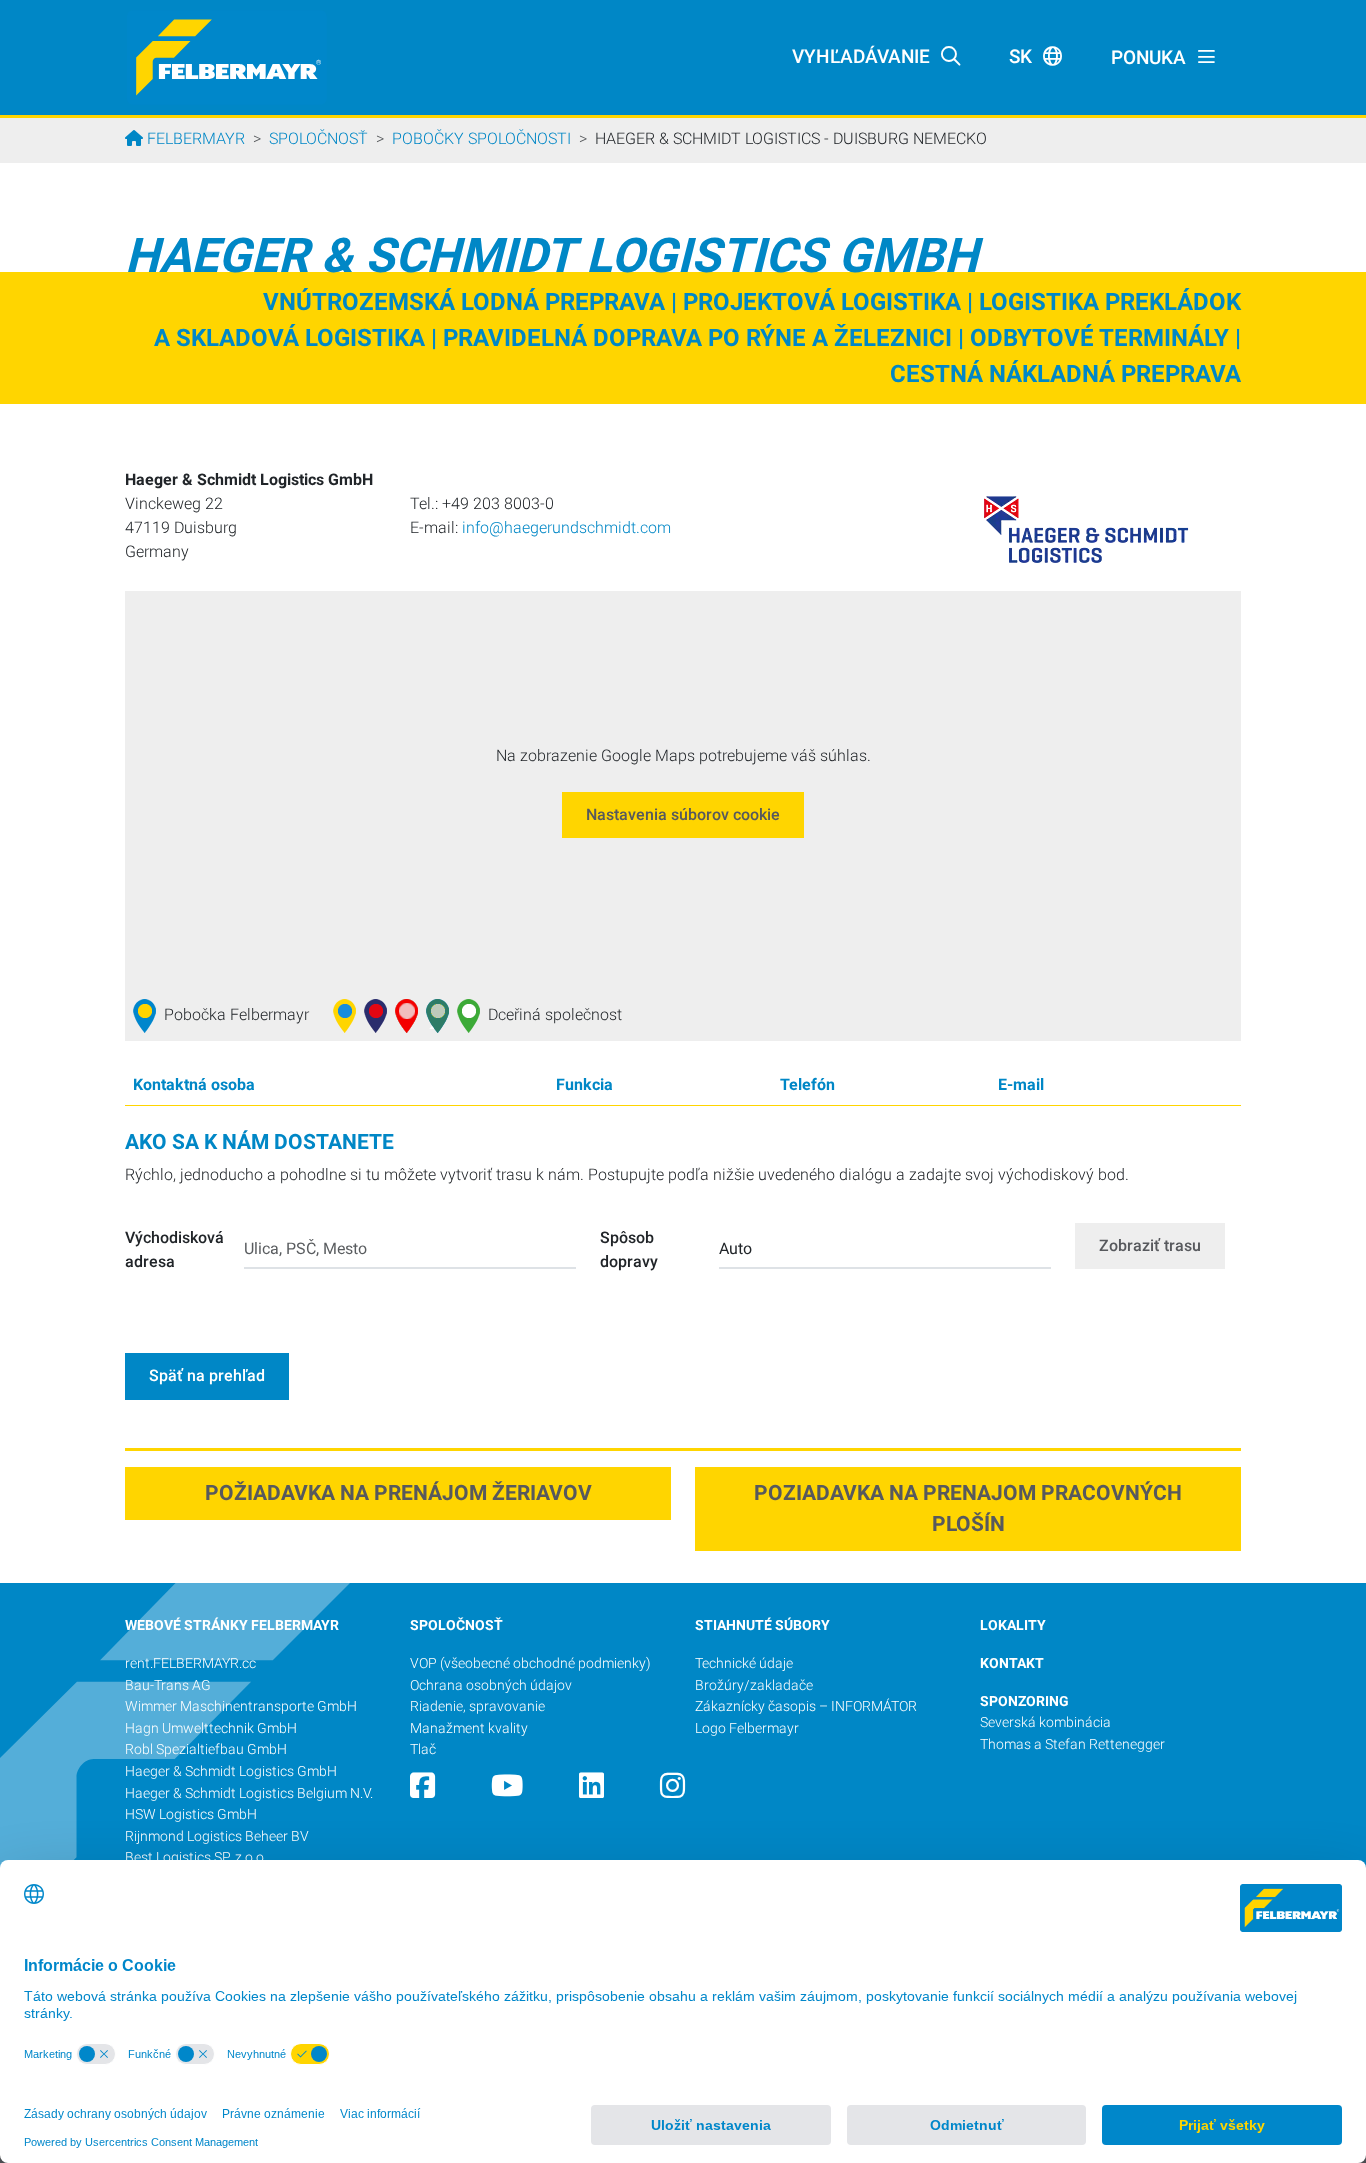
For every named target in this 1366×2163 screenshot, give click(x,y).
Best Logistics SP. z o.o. (196, 1857)
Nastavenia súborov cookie (683, 814)
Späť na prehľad (207, 1375)
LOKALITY (1013, 1625)
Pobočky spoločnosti (481, 138)
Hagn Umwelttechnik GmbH (211, 1728)
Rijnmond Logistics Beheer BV (218, 1836)
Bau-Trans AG (168, 1685)
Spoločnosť (318, 138)
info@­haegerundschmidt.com (566, 527)
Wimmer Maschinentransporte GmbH (241, 1706)
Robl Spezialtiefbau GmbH (206, 1749)
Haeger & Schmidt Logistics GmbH (231, 1771)
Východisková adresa (174, 1249)
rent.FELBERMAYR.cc (190, 1663)
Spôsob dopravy (629, 1249)
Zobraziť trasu (1150, 1245)
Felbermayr (194, 138)
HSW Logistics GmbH (191, 1814)
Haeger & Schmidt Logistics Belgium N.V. (249, 1793)
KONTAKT (1012, 1663)
